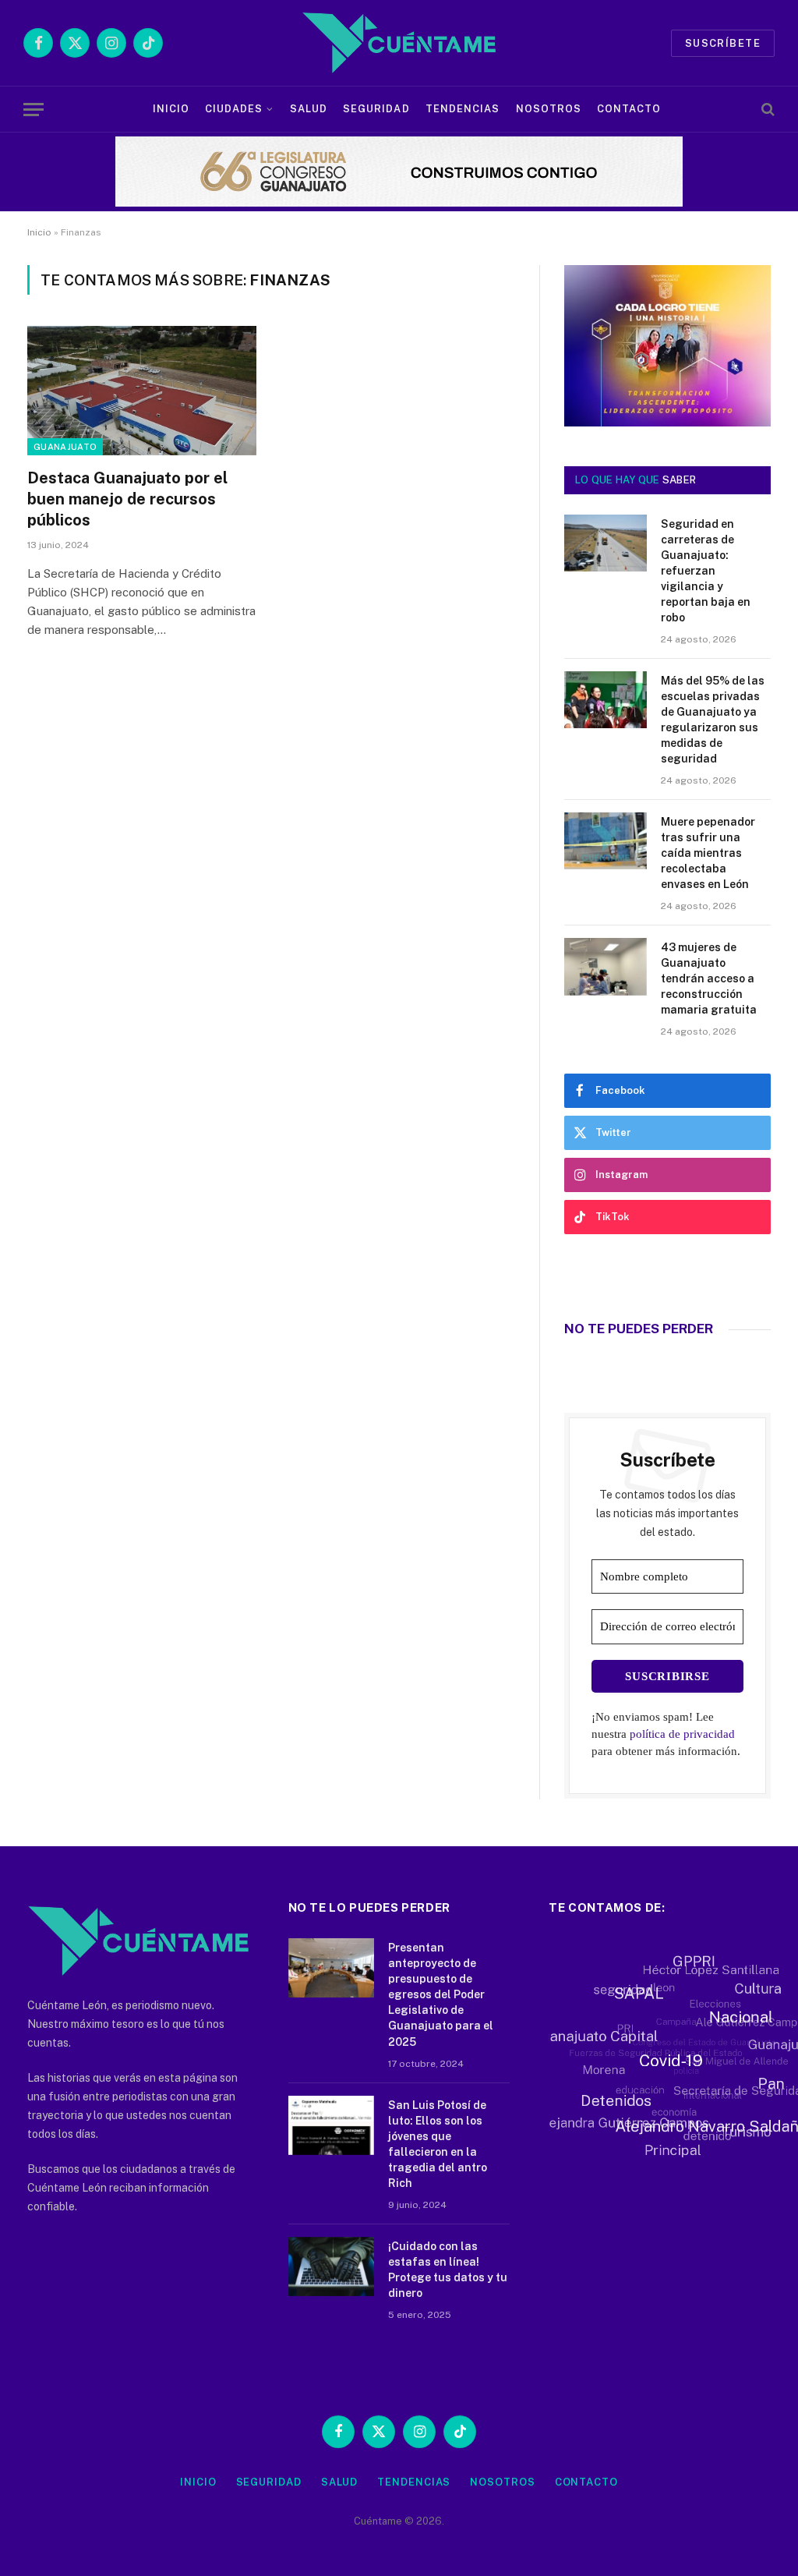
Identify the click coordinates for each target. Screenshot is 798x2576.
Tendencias (463, 109)
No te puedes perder (639, 1329)
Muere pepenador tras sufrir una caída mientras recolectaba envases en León (708, 853)
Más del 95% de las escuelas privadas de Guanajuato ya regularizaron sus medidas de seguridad (713, 720)
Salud (309, 109)
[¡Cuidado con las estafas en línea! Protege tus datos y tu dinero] (331, 2266)
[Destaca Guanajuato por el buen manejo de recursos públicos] (142, 390)
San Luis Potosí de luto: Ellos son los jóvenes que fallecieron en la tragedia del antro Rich (438, 2144)
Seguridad (376, 109)
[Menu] (34, 110)
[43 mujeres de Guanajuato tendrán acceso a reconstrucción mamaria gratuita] (606, 966)
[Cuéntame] (399, 43)
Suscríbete (723, 43)
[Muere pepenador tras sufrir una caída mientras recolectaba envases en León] (606, 841)
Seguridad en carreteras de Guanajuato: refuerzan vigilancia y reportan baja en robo (706, 571)
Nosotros (549, 109)
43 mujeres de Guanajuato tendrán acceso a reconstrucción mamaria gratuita (709, 978)
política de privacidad (682, 1734)
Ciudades (234, 109)
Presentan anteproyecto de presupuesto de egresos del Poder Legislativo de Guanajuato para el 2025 (441, 1994)
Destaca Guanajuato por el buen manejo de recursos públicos (127, 499)
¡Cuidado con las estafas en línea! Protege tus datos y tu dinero (448, 2270)
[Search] (766, 110)
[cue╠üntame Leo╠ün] (667, 423)
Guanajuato (65, 447)
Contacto (629, 109)
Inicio (171, 109)
